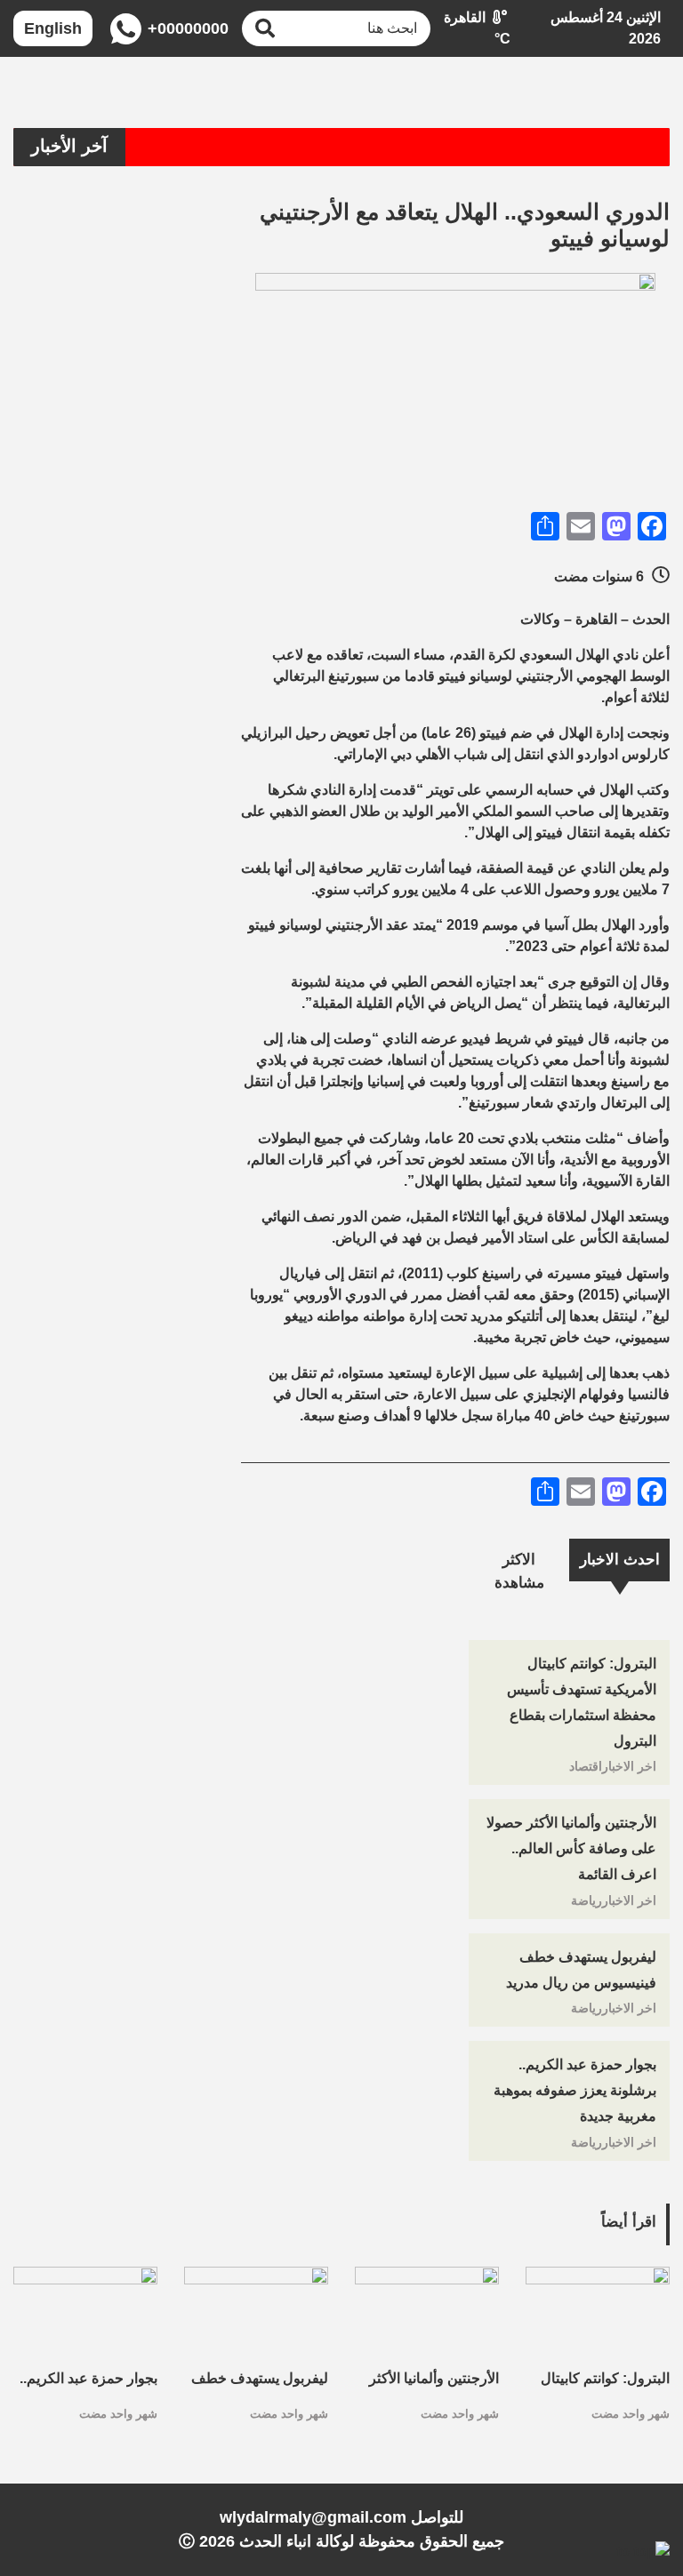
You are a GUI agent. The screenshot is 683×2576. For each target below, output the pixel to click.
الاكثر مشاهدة (519, 1571)
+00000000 (186, 28)
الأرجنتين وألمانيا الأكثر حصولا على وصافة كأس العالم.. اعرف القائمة (571, 1848)
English (53, 28)
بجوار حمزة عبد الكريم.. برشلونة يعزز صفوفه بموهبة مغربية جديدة (575, 2090)
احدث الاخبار (620, 1560)
